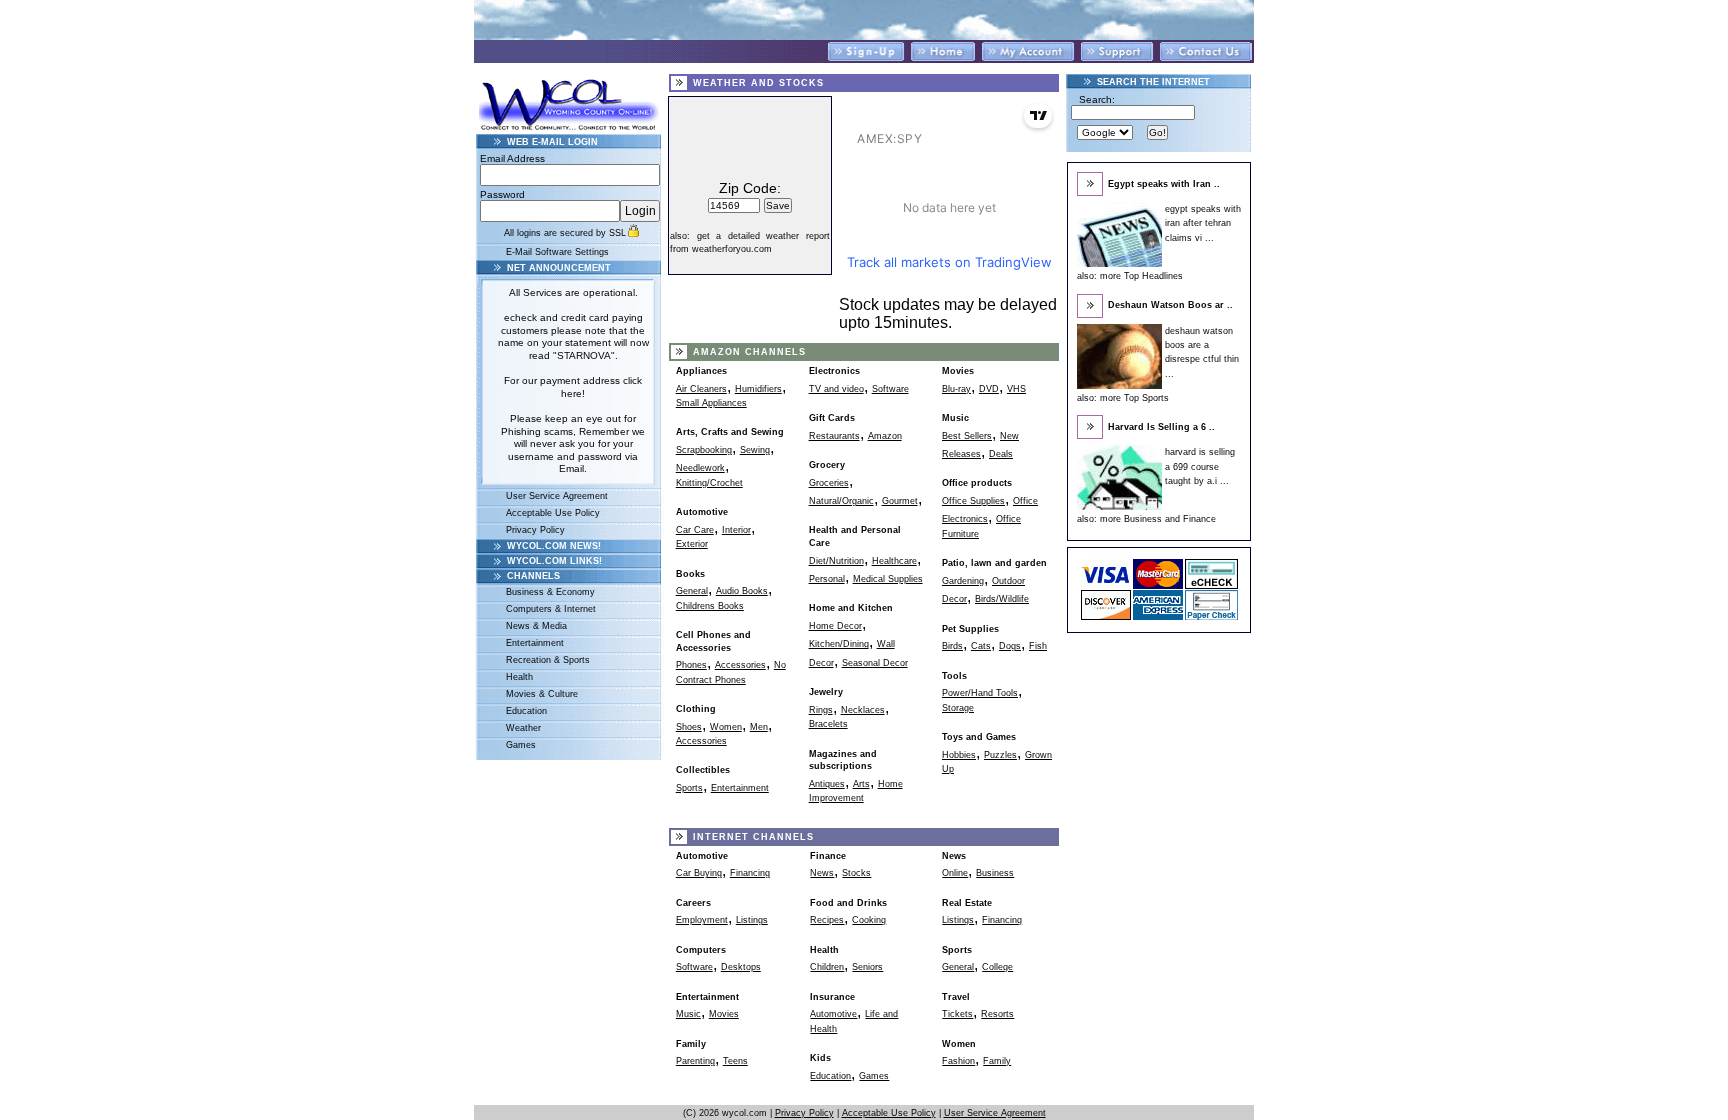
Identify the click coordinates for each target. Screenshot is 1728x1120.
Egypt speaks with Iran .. (1164, 184)
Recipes (827, 920)
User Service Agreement (557, 496)
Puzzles (1000, 755)
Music (955, 418)
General (692, 591)
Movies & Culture (542, 694)
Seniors (867, 967)
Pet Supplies (970, 629)
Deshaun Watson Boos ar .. (1170, 305)
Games (521, 745)
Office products (977, 483)
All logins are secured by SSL (565, 233)
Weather (523, 728)
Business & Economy (550, 592)
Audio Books (742, 591)
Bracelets (828, 724)
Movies (958, 371)
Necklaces (863, 710)
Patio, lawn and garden (994, 563)
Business (995, 873)
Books (690, 574)
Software (890, 389)
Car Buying (699, 873)
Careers (693, 903)
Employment (702, 920)
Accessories (740, 665)
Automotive (702, 512)
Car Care (695, 530)
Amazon (885, 436)
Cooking (869, 920)
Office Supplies (973, 501)
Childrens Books (710, 606)
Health (519, 677)
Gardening (963, 581)
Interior (736, 530)
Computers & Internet (551, 609)
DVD (989, 389)
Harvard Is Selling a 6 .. (1161, 427)
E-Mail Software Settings (557, 252)
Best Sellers (967, 436)
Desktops (741, 967)
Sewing (755, 450)
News (822, 873)
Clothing (696, 709)
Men (759, 727)
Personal (827, 579)
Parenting (695, 1061)
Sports (689, 788)
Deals (1001, 454)
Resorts (997, 1014)
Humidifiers (758, 389)
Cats (981, 646)
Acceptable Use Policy (553, 513)
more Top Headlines (1141, 276)
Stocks (856, 873)
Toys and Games (979, 737)
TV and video (836, 389)
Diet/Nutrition (836, 561)
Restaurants (834, 436)
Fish (1038, 646)
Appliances (701, 371)
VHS (1016, 389)
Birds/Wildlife (1002, 599)
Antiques (827, 784)
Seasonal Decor (875, 663)
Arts (861, 784)
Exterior (692, 544)
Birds (952, 646)
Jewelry (826, 692)
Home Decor (835, 626)
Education (526, 711)
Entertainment (535, 643)
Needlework (700, 468)
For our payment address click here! (573, 387)
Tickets (957, 1014)
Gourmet (900, 501)
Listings (752, 920)
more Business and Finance (1158, 519)
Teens (735, 1061)
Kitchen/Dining (839, 644)
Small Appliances (711, 403)
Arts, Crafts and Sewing (730, 432)
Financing (750, 873)
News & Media (536, 626)
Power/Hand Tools (980, 693)
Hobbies (959, 755)
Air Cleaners (701, 389)
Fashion (958, 1061)
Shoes (689, 727)
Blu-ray (956, 389)
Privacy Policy (535, 530)
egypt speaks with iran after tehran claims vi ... (1203, 223)
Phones (691, 665)
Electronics (834, 371)
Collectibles (703, 770)
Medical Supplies (888, 579)
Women (726, 727)
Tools (954, 676)
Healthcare (894, 561)
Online (955, 873)
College (997, 967)
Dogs (1010, 646)
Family (997, 1061)
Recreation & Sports (548, 660)
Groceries (829, 483)
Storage (958, 708)
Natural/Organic (841, 501)
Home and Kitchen (851, 608)
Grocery (827, 465)
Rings (821, 710)
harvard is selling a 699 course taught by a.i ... (1200, 466)
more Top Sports (1134, 398)
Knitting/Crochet (709, 483)
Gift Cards (832, 418)
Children (827, 967)
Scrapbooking (704, 450)
